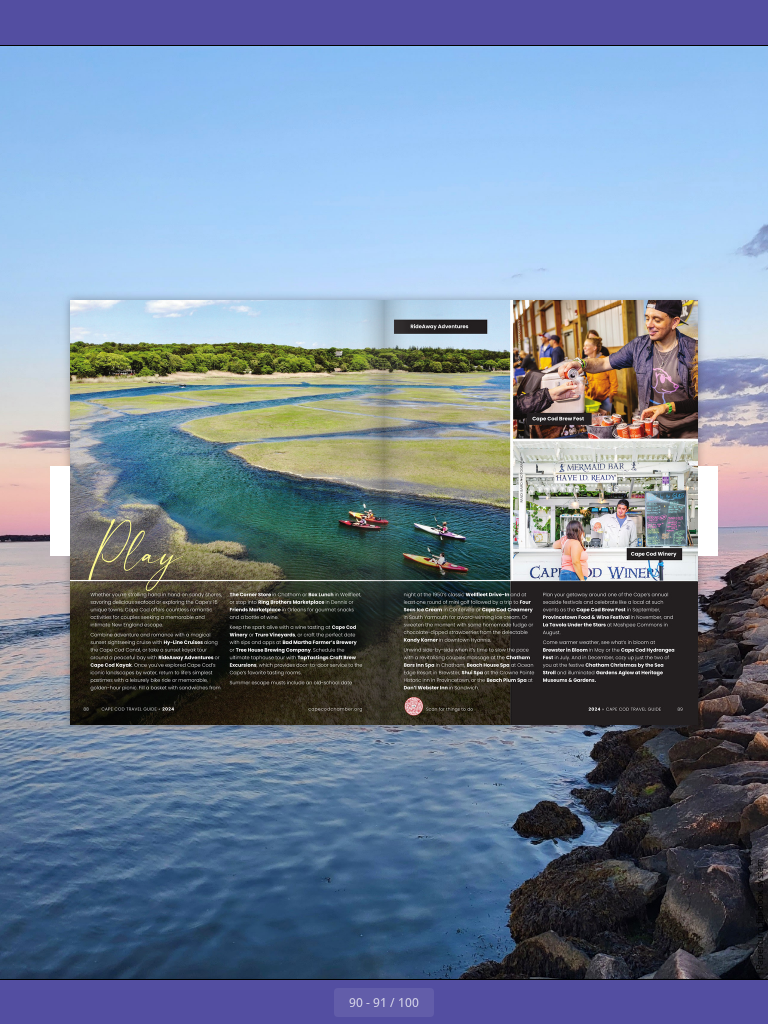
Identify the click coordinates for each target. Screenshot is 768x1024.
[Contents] (28, 22)
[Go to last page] (500, 1002)
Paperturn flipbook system (759, 914)
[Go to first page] (268, 1002)
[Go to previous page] (312, 1002)
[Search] (73, 22)
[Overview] (118, 22)
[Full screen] (739, 22)
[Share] (694, 22)
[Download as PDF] (163, 22)
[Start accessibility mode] (253, 22)
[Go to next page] (456, 1002)
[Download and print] (208, 22)
